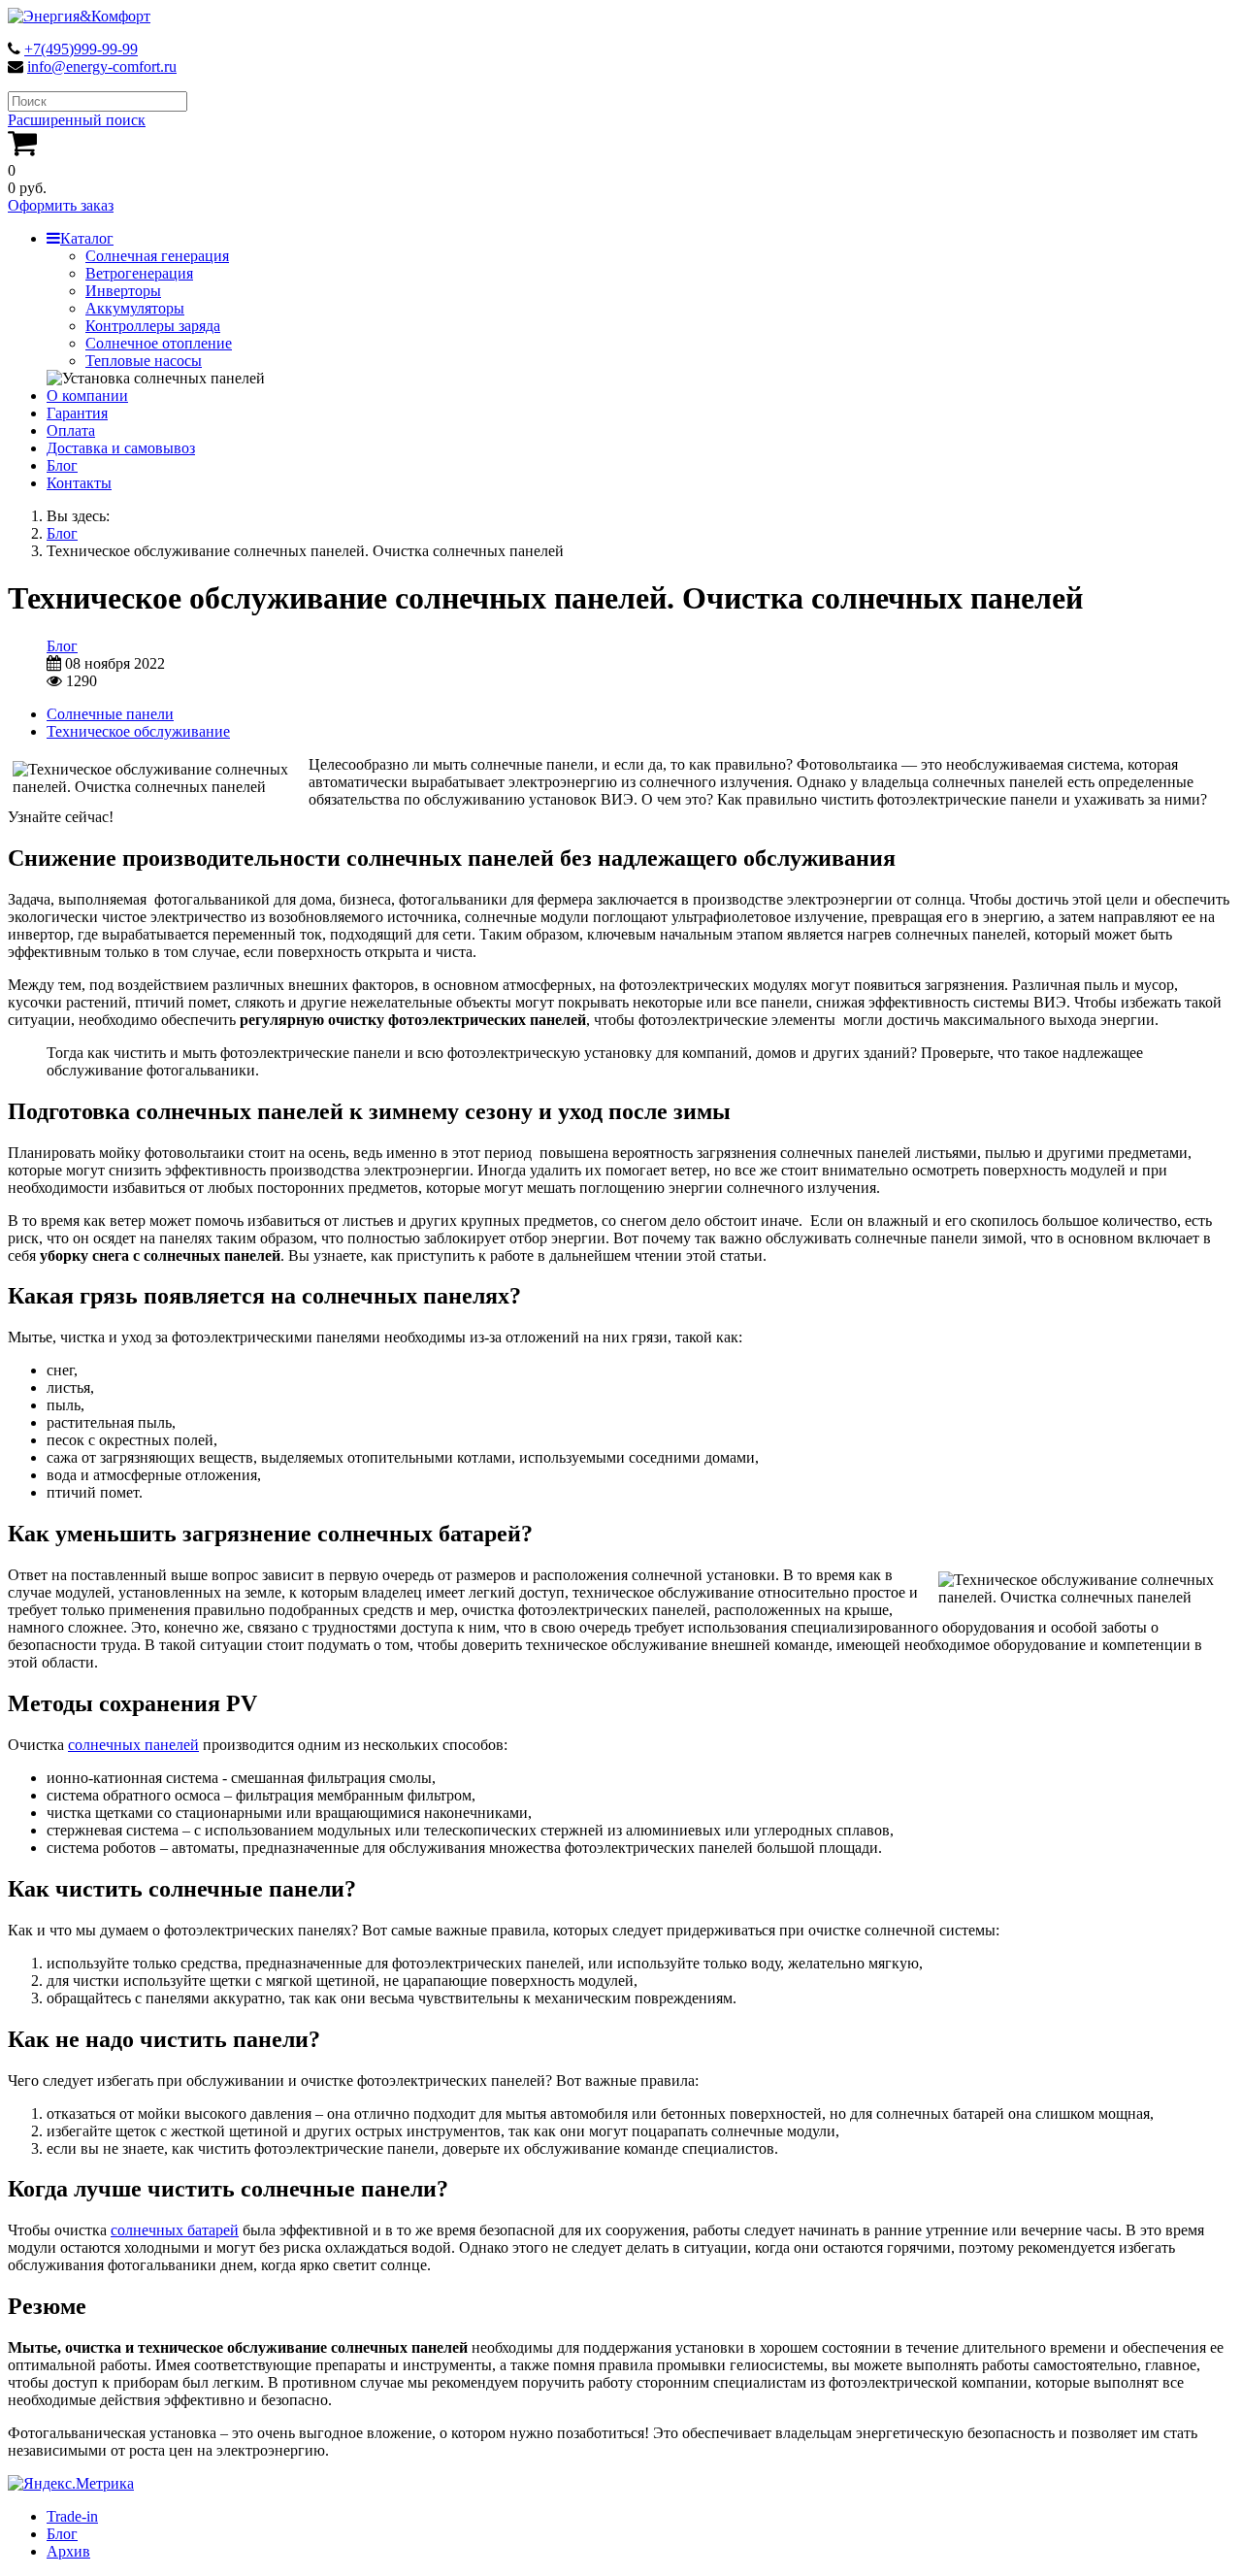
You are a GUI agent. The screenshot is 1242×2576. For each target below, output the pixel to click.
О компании (87, 396)
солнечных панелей (133, 1745)
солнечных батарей (175, 2230)
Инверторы (123, 291)
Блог (62, 465)
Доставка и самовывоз (121, 448)
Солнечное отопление (159, 343)
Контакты (79, 483)
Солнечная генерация (157, 256)
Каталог (87, 238)
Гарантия (77, 413)
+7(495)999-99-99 (81, 49)
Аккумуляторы (135, 308)
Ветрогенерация (139, 273)
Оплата (71, 430)
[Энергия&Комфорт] (79, 16)
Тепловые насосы (144, 361)
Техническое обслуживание (138, 731)
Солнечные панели (110, 714)
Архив (68, 2551)
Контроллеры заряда (153, 326)
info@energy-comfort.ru (102, 66)
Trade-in (72, 2516)
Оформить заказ (61, 205)
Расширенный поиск (77, 120)
